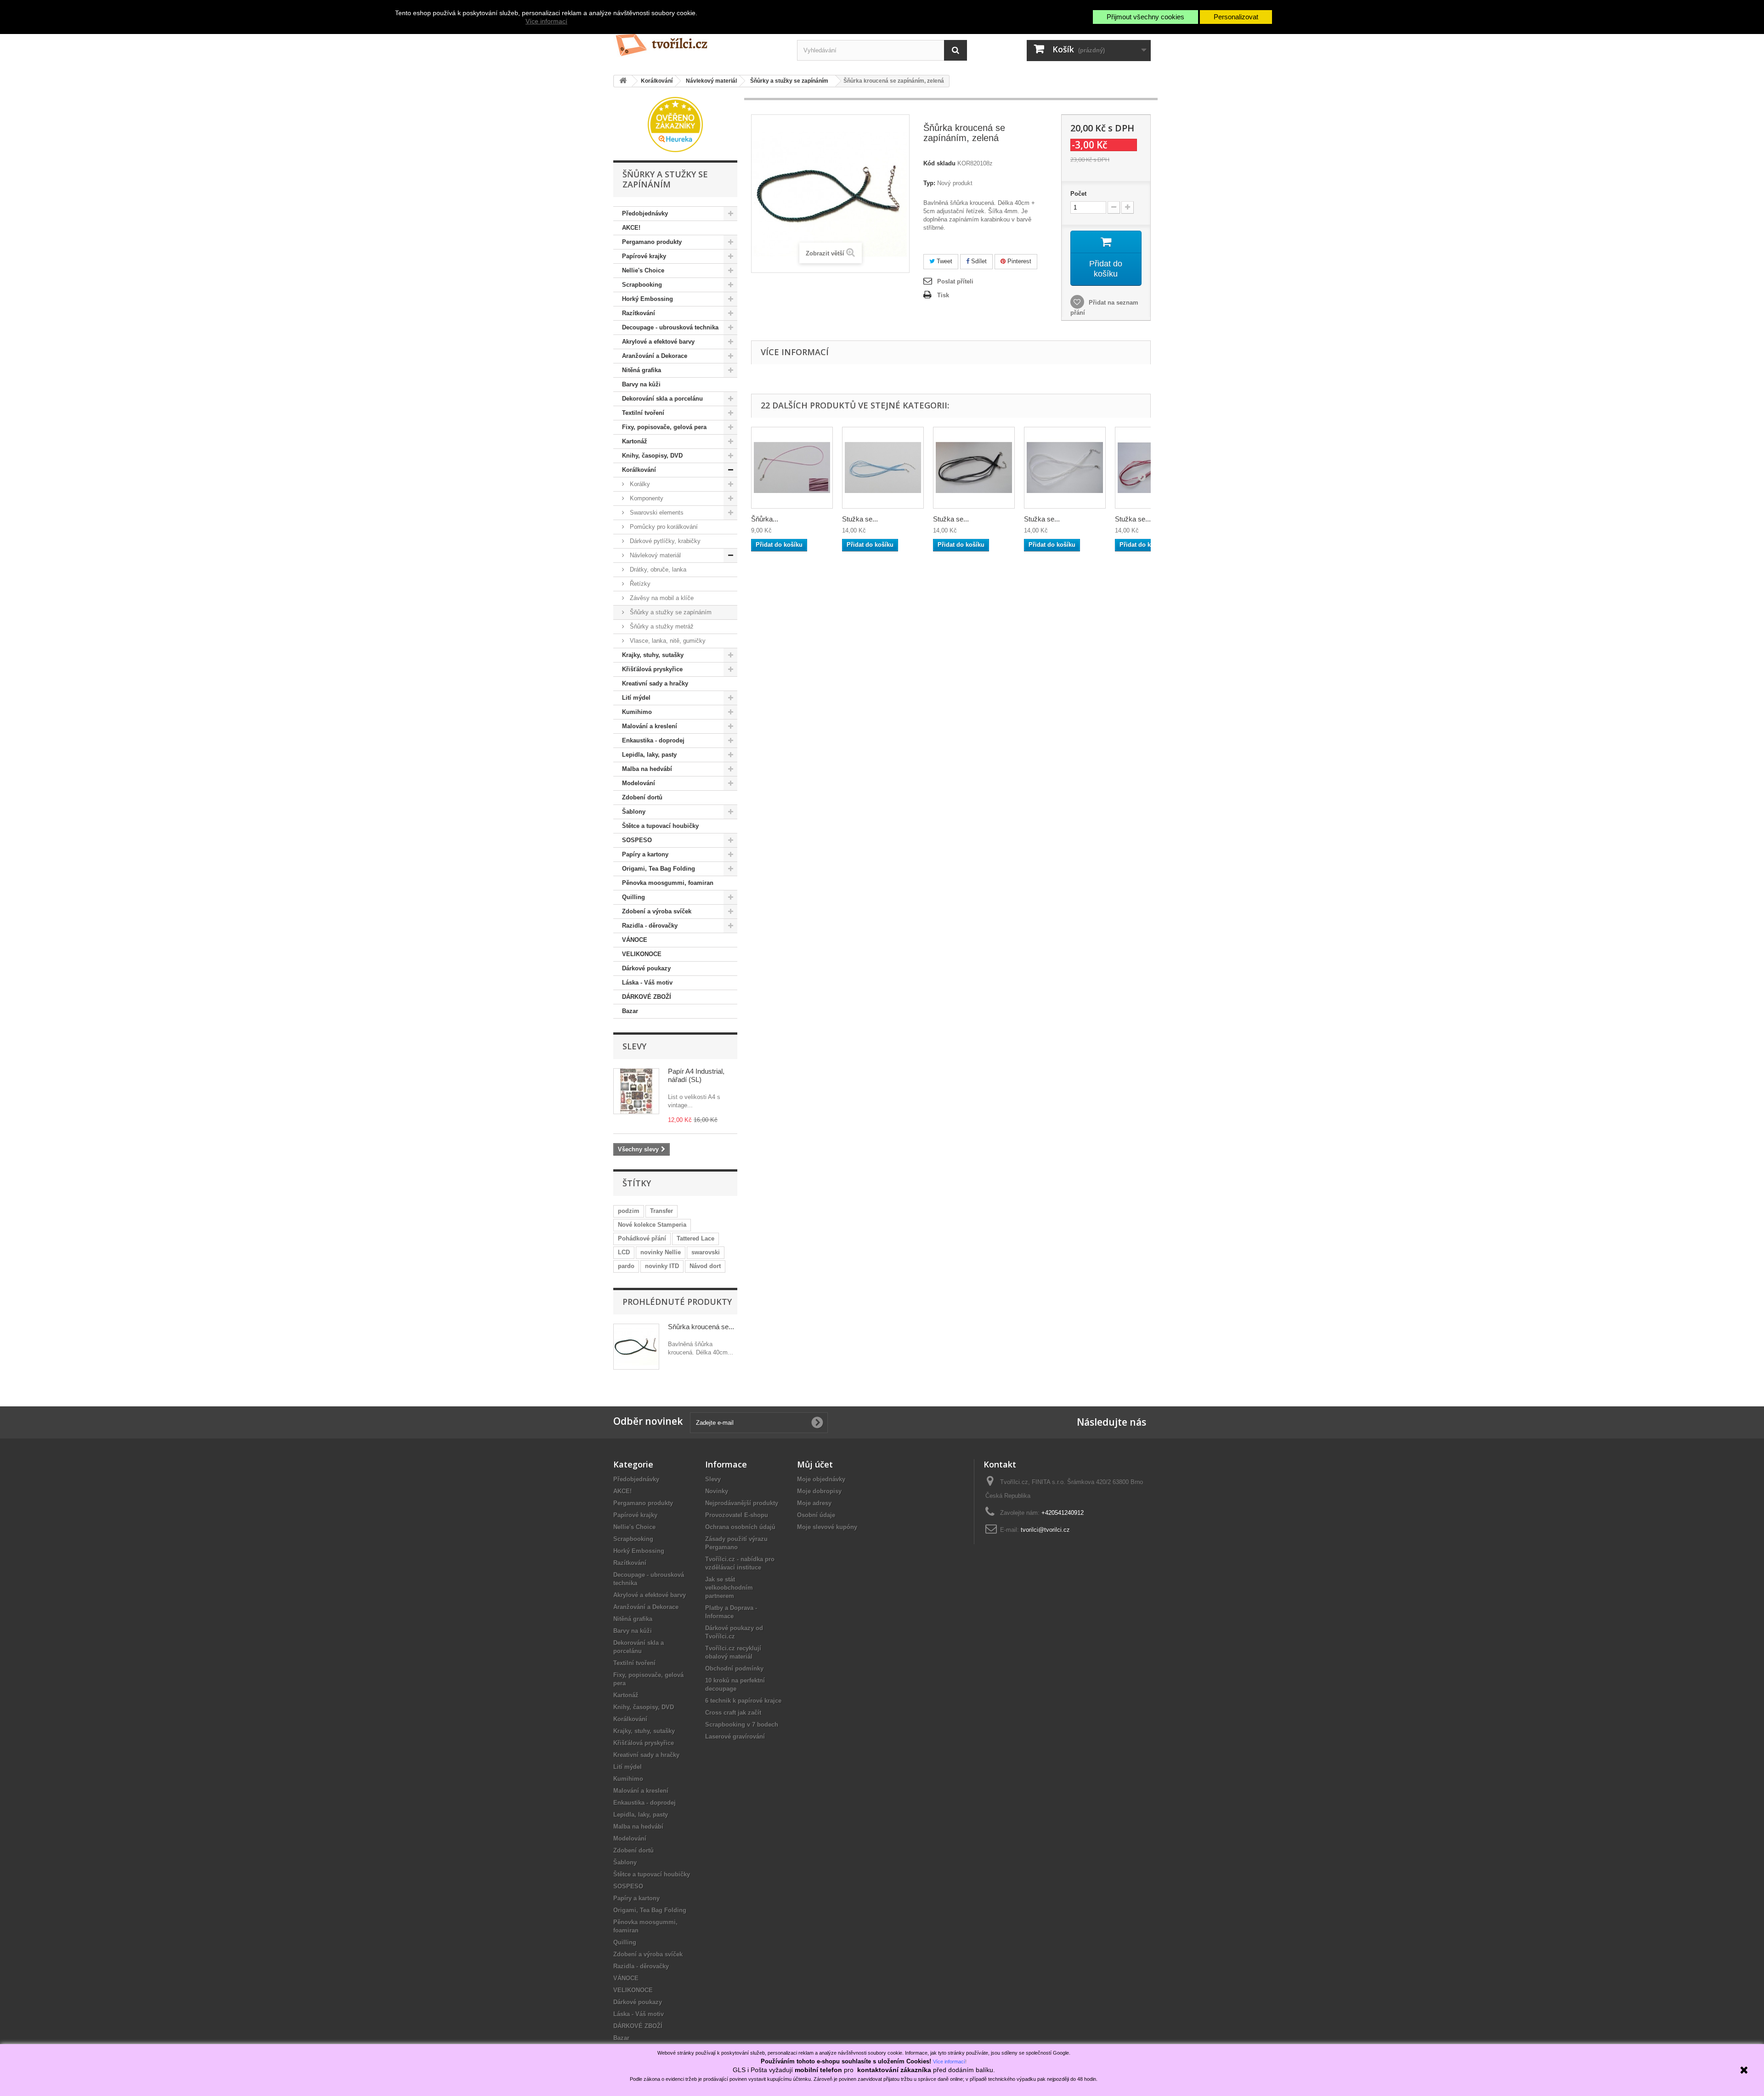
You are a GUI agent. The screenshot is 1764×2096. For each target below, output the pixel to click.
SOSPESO (637, 840)
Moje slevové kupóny (827, 1527)
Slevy (634, 1046)
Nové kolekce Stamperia (652, 1225)
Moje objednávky (821, 1479)
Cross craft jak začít (733, 1713)
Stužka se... (860, 519)
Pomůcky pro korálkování (663, 527)
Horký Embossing (647, 299)
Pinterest (1018, 261)
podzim (629, 1211)
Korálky (639, 484)
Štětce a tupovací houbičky (660, 826)
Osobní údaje (816, 1515)
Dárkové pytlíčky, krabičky (664, 541)
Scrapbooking (642, 285)
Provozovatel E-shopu (737, 1515)
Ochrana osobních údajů (740, 1527)
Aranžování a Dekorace (655, 356)
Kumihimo (637, 712)
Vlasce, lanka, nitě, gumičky (667, 641)
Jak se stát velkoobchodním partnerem (729, 1588)
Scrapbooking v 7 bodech (742, 1725)
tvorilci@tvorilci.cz (1045, 1530)
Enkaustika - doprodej (653, 740)
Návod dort (705, 1266)
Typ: (929, 183)
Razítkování (639, 313)
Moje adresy (814, 1503)
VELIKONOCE (642, 954)
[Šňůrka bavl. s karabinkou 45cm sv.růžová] (792, 468)
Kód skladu (939, 163)
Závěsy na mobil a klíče (661, 598)
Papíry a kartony (645, 854)
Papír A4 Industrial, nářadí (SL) (696, 1075)
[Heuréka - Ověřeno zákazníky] (675, 124)
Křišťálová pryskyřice (652, 669)
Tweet (944, 261)
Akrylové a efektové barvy (658, 342)
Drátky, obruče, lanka (657, 569)
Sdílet (978, 261)
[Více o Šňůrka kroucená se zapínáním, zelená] (636, 1347)
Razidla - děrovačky (650, 926)
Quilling (633, 897)
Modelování (639, 783)
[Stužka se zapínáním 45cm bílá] (1065, 468)
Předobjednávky (645, 213)
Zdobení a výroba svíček (657, 911)
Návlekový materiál (654, 555)
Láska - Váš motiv (647, 983)
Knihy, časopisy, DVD (652, 456)
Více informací (546, 21)
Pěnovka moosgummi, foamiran (668, 883)
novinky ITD (662, 1266)
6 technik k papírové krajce (743, 1701)
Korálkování (639, 470)
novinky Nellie (661, 1252)
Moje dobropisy (819, 1491)
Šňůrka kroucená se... (701, 1327)
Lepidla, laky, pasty (649, 755)
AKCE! (631, 228)
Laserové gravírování (735, 1736)
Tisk (943, 295)
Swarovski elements (656, 513)
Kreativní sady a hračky (655, 683)
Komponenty (646, 498)
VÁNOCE (635, 940)
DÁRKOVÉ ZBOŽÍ (647, 997)
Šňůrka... (765, 519)
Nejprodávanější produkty (742, 1503)
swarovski (706, 1252)
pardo (626, 1266)
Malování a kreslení (650, 726)
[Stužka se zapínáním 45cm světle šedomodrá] (883, 468)
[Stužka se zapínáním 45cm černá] (974, 468)
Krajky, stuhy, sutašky (653, 655)
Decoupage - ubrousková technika (670, 327)
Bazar (630, 1011)
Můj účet (815, 1464)
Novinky (717, 1491)
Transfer (661, 1211)
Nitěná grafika (642, 370)
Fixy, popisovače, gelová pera (664, 427)
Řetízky (639, 584)
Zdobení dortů (642, 797)
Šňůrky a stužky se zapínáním (670, 612)
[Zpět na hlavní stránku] (623, 81)
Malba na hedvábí (647, 769)
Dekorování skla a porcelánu (662, 399)
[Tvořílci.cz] (698, 41)
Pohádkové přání (642, 1238)
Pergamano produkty (652, 242)
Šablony (634, 812)
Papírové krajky (644, 256)
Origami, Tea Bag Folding (659, 869)
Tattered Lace (695, 1238)
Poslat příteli (955, 281)
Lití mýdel (636, 698)
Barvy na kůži (641, 384)
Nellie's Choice (643, 270)
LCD (624, 1252)
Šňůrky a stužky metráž (661, 626)
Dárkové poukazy (646, 968)
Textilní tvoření (643, 413)
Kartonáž (635, 441)
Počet (1078, 194)
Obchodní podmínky (734, 1668)
